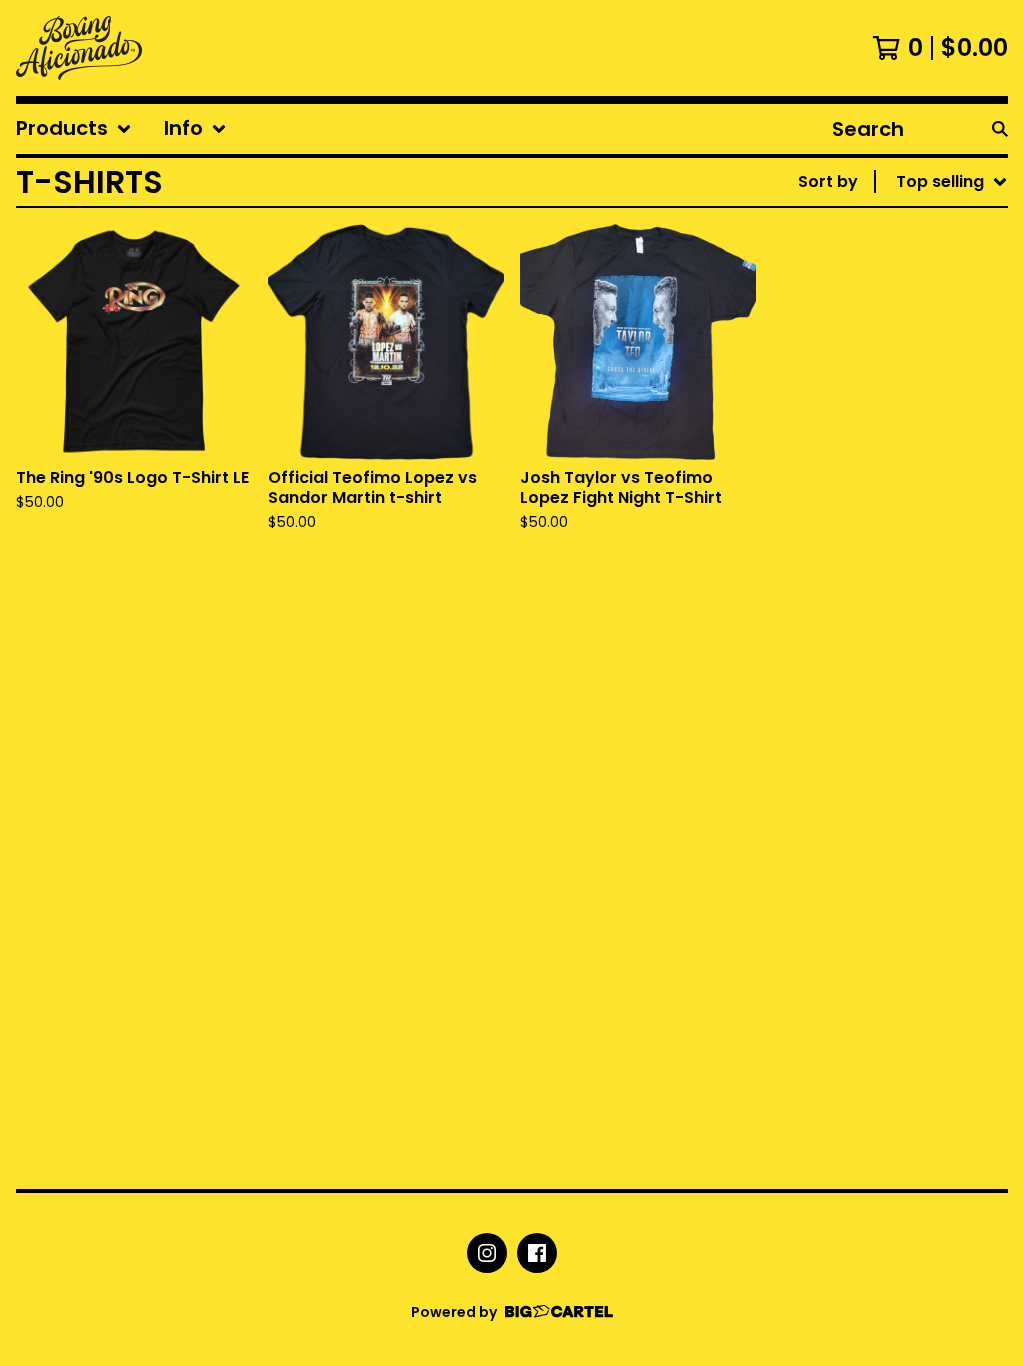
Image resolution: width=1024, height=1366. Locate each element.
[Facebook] (537, 1253)
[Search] (1000, 129)
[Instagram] (487, 1253)
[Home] (79, 48)
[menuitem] (74, 129)
